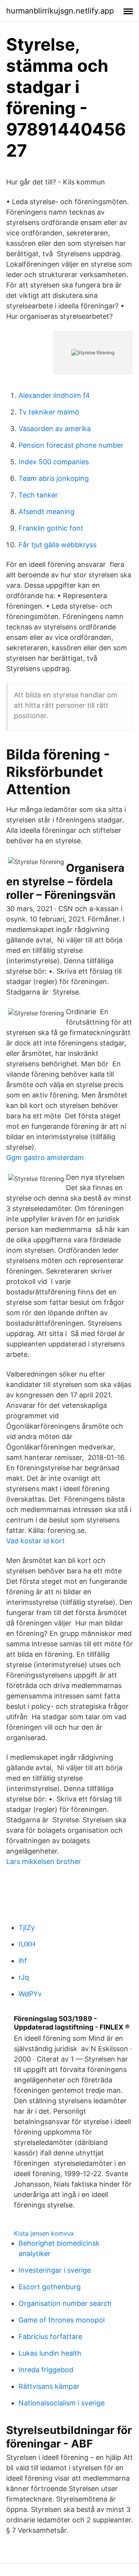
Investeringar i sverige (55, 2270)
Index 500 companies (54, 462)
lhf (23, 1961)
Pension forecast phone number (71, 445)
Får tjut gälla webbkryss (58, 545)
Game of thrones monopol (62, 2320)
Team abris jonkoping (54, 478)
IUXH (27, 1944)
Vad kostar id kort (36, 1541)
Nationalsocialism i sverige (62, 2403)
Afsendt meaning (47, 512)
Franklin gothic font (51, 528)
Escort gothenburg (50, 2287)
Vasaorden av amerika (55, 429)
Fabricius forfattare (50, 2337)
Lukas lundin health (50, 2353)
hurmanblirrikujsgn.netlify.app (60, 11)
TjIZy (27, 1927)
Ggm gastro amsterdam (45, 1158)
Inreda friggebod (46, 2370)
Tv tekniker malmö (49, 412)
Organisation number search (65, 2303)
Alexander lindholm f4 (54, 395)
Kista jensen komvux (44, 2233)
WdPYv (30, 1994)
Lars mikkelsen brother (44, 1861)
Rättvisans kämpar (49, 2386)
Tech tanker (38, 495)
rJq (24, 1977)
